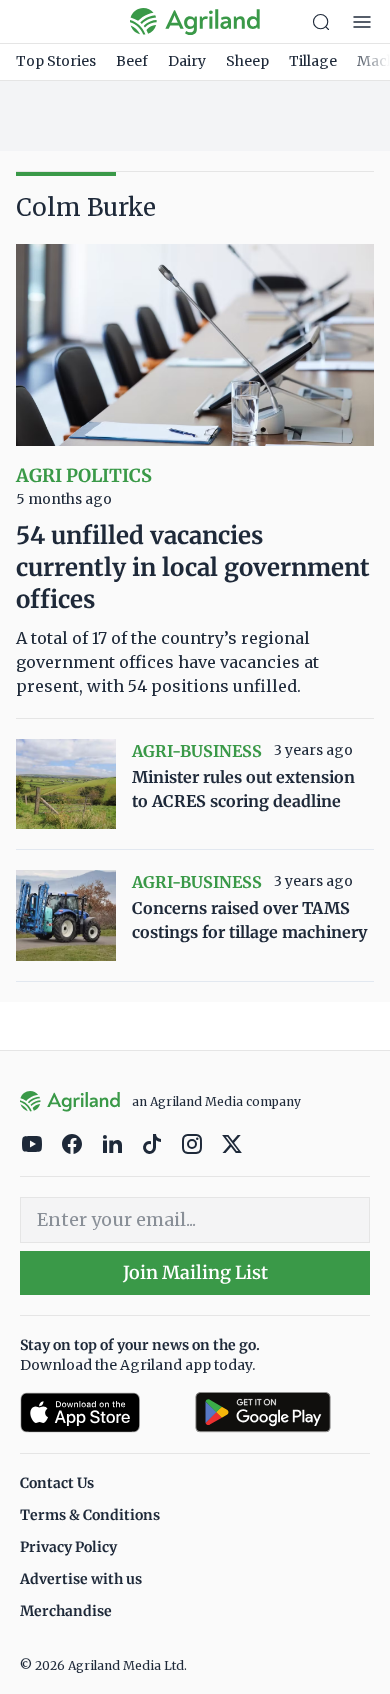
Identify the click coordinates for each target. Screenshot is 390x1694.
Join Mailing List (195, 1272)
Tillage (313, 61)
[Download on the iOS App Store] (99, 1412)
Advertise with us (81, 1579)
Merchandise (66, 1611)
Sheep (247, 61)
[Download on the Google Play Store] (282, 1412)
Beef (132, 61)
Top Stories (56, 61)
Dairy (187, 61)
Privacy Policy (68, 1547)
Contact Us (57, 1483)
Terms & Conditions (90, 1515)
